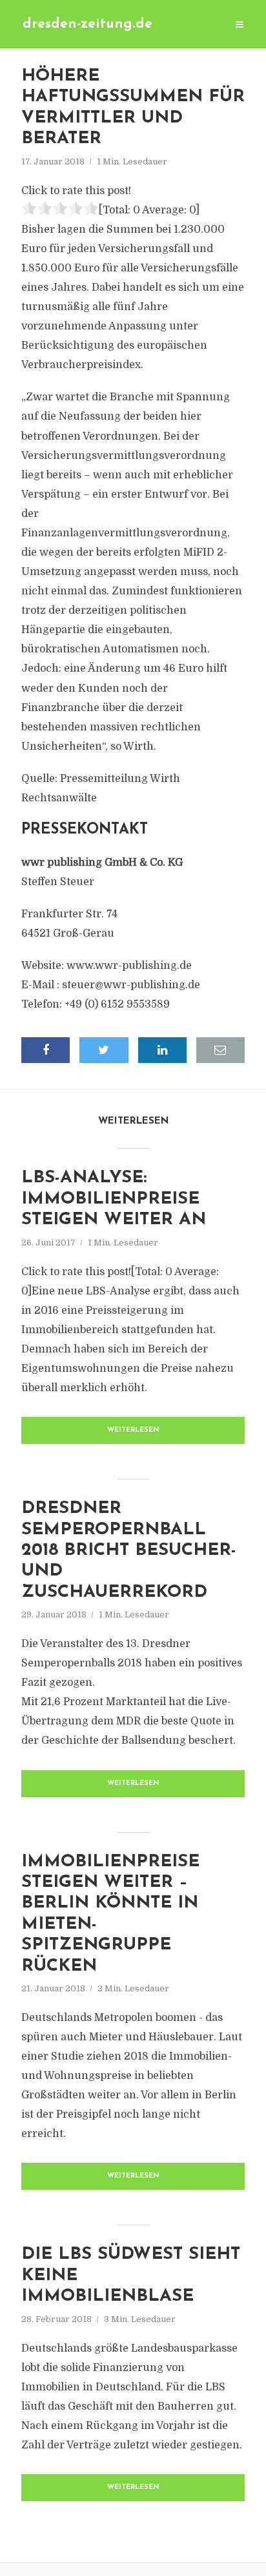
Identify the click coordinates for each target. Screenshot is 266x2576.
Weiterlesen (133, 1430)
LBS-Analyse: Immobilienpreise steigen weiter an (114, 1199)
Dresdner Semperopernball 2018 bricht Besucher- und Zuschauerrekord (129, 1551)
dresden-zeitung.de (87, 24)
